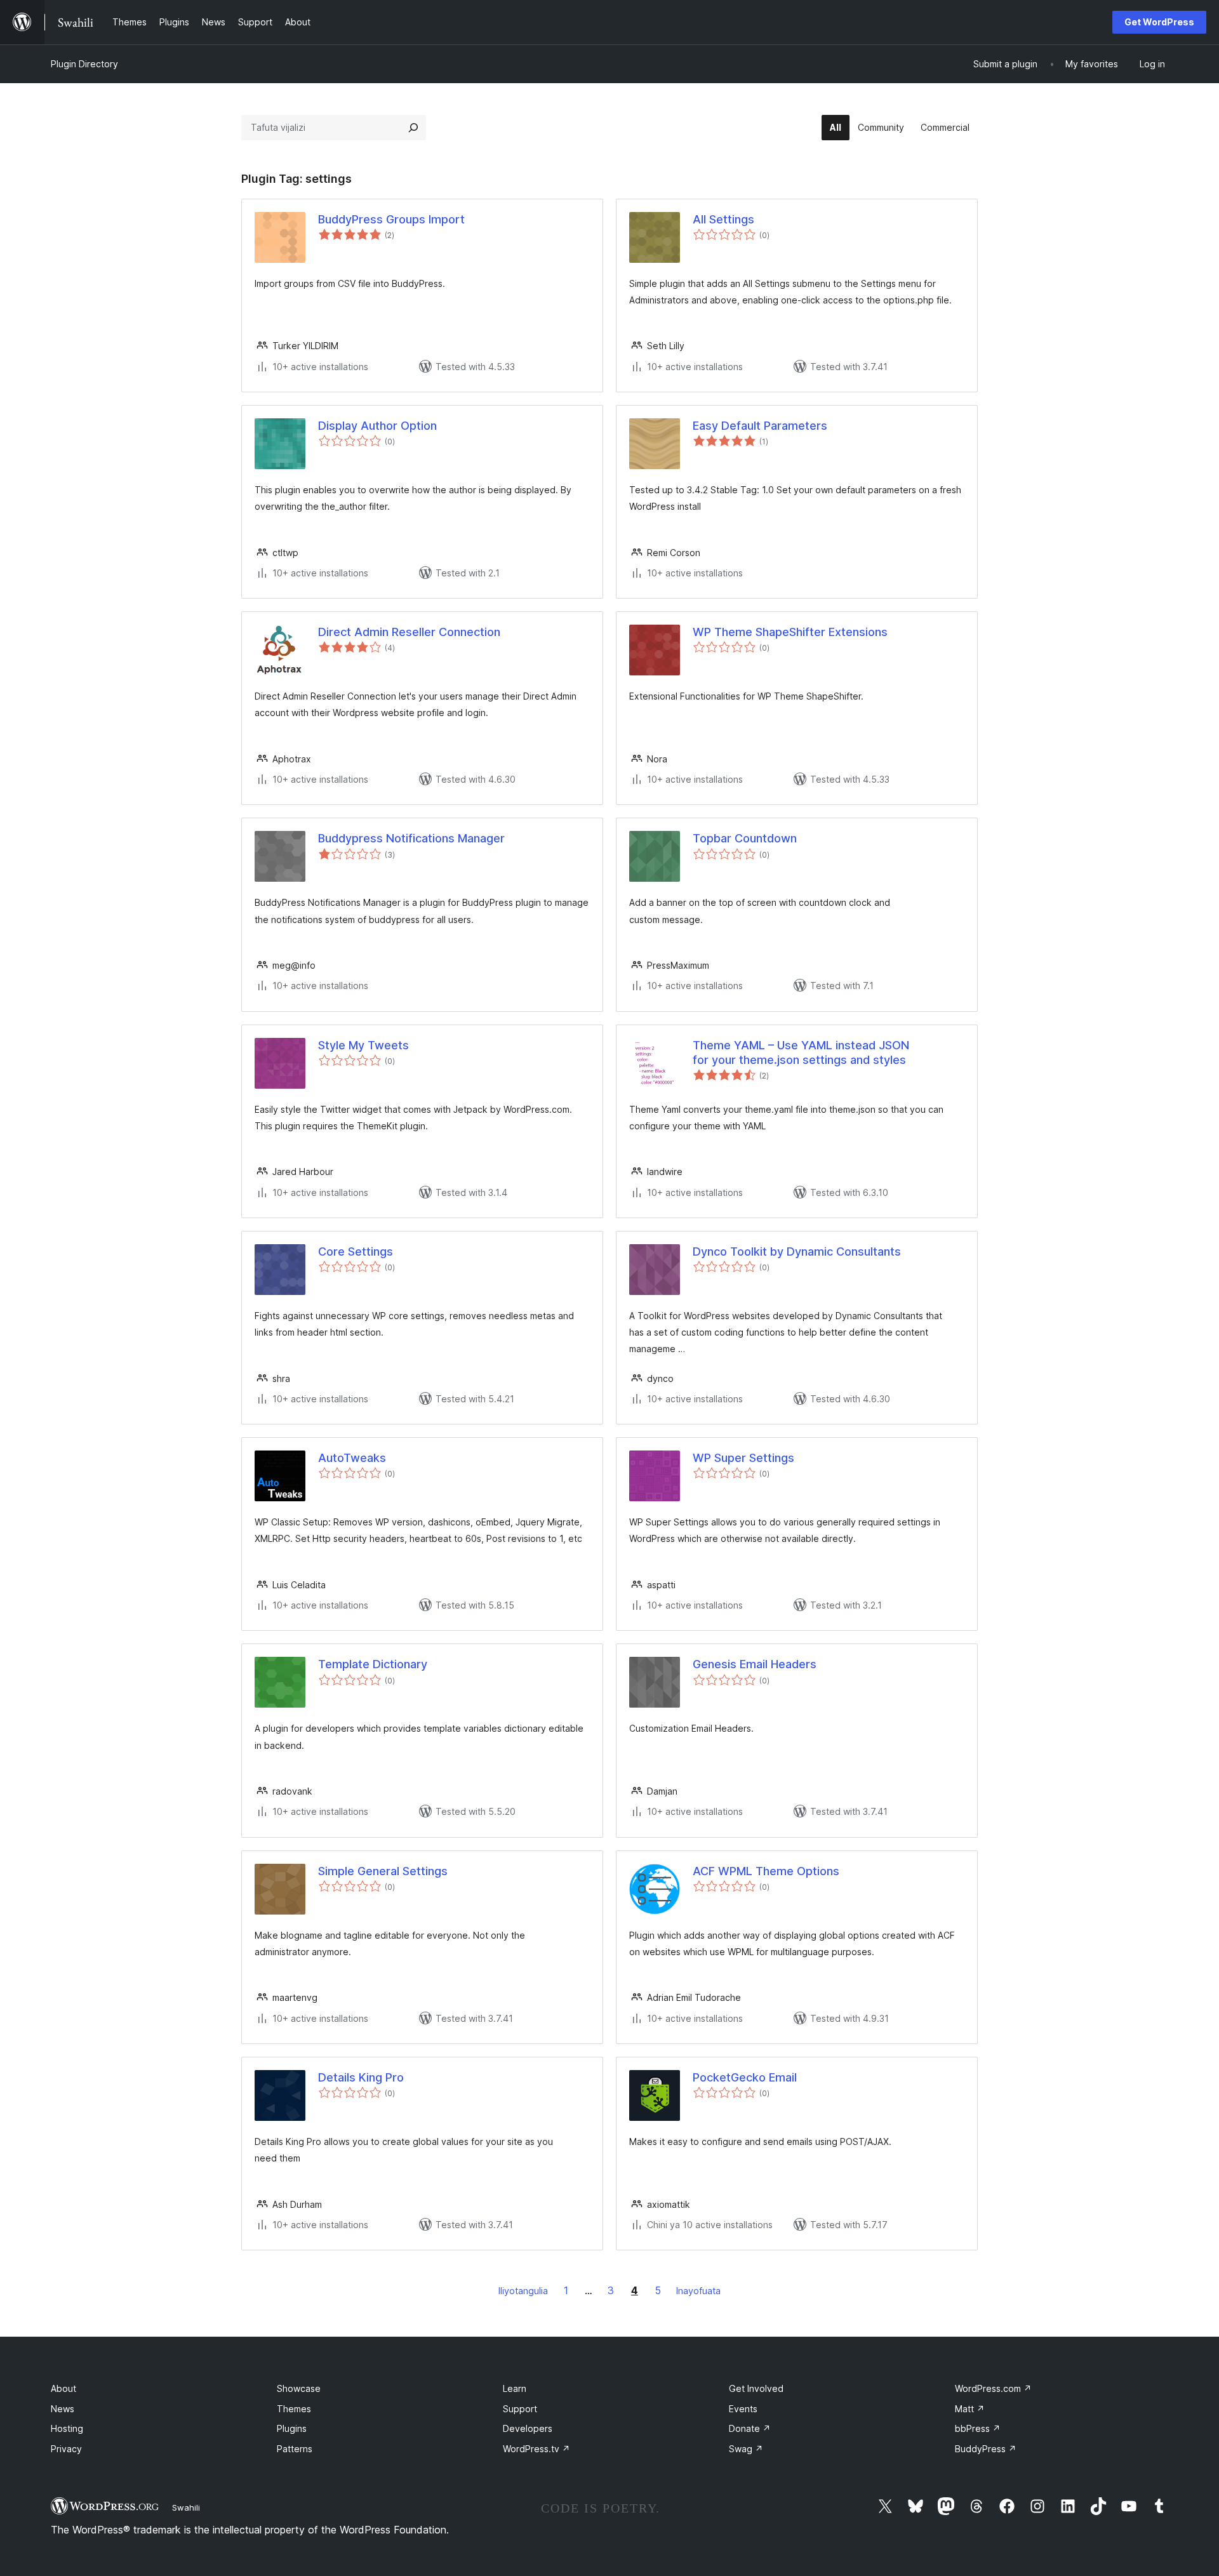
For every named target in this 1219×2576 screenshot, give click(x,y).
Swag (746, 2449)
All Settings (723, 219)
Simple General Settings (383, 1871)
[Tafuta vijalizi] (413, 128)
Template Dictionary (373, 1664)
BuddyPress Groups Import (391, 219)
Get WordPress (1159, 22)
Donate (750, 2428)
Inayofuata (698, 2291)
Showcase (299, 2388)
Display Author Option (377, 426)
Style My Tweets (363, 1045)
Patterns (295, 2449)
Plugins (292, 2428)
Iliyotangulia (523, 2291)
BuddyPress (986, 2449)
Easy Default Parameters (760, 426)
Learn (515, 2388)
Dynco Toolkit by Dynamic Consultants (797, 1251)
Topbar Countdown (745, 838)
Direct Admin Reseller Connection (409, 632)
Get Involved (756, 2388)
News (63, 2409)
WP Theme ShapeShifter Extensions (790, 632)
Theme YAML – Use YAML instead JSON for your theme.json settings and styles (801, 1052)
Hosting (67, 2428)
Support (520, 2409)
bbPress (978, 2428)
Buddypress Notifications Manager (411, 838)
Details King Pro (361, 2077)
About (63, 2388)
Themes (294, 2409)
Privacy (66, 2449)
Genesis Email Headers (755, 1664)
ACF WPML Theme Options (766, 1871)
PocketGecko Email (745, 2077)
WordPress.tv (536, 2449)
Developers (528, 2428)
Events (743, 2409)
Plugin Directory (84, 64)
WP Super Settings (743, 1458)
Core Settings (356, 1251)
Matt (970, 2409)
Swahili (186, 2507)
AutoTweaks (352, 1458)
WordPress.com (993, 2388)
